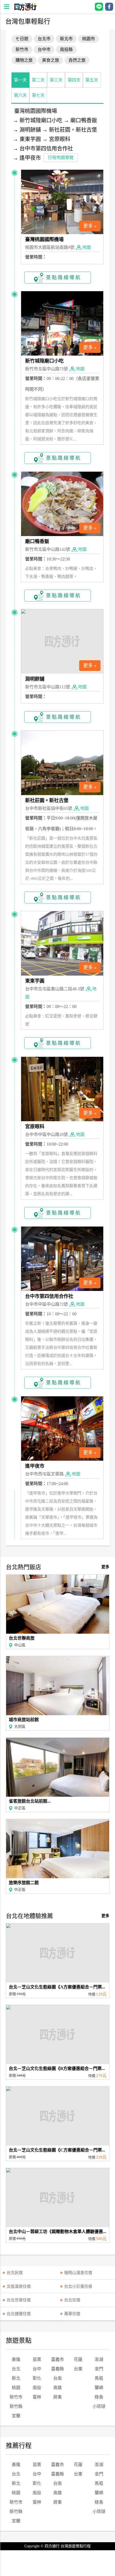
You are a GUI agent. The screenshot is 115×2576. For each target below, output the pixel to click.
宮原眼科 (60, 139)
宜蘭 (16, 2416)
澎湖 (99, 2359)
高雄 (57, 2388)
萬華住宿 (72, 2314)
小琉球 (99, 2406)
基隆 (16, 2359)
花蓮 (78, 2359)
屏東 (57, 2397)
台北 (16, 2369)
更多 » (90, 226)
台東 (78, 2369)
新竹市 (16, 2397)
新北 (16, 2378)
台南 (57, 2378)
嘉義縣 (57, 2369)
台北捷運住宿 (19, 2314)
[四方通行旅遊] (25, 9)
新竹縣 (16, 2406)
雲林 (37, 2397)
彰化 (37, 2378)
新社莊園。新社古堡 (73, 130)
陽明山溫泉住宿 (78, 2273)
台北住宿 (72, 2300)
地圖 (87, 247)
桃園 (16, 2388)
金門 (99, 2369)
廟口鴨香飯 (84, 120)
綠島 (99, 2397)
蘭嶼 (99, 2388)
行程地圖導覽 (61, 158)
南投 (37, 2388)
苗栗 (37, 2359)
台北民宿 (15, 2273)
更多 (105, 1567)
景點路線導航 (64, 278)
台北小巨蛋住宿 (78, 2286)
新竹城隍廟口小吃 (41, 120)
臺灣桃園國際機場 (36, 111)
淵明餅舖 (30, 130)
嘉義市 (57, 2359)
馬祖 (99, 2378)
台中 (37, 2369)
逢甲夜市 (30, 158)
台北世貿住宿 (19, 2300)
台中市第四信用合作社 (46, 149)
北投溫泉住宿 (19, 2286)
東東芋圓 (30, 139)
